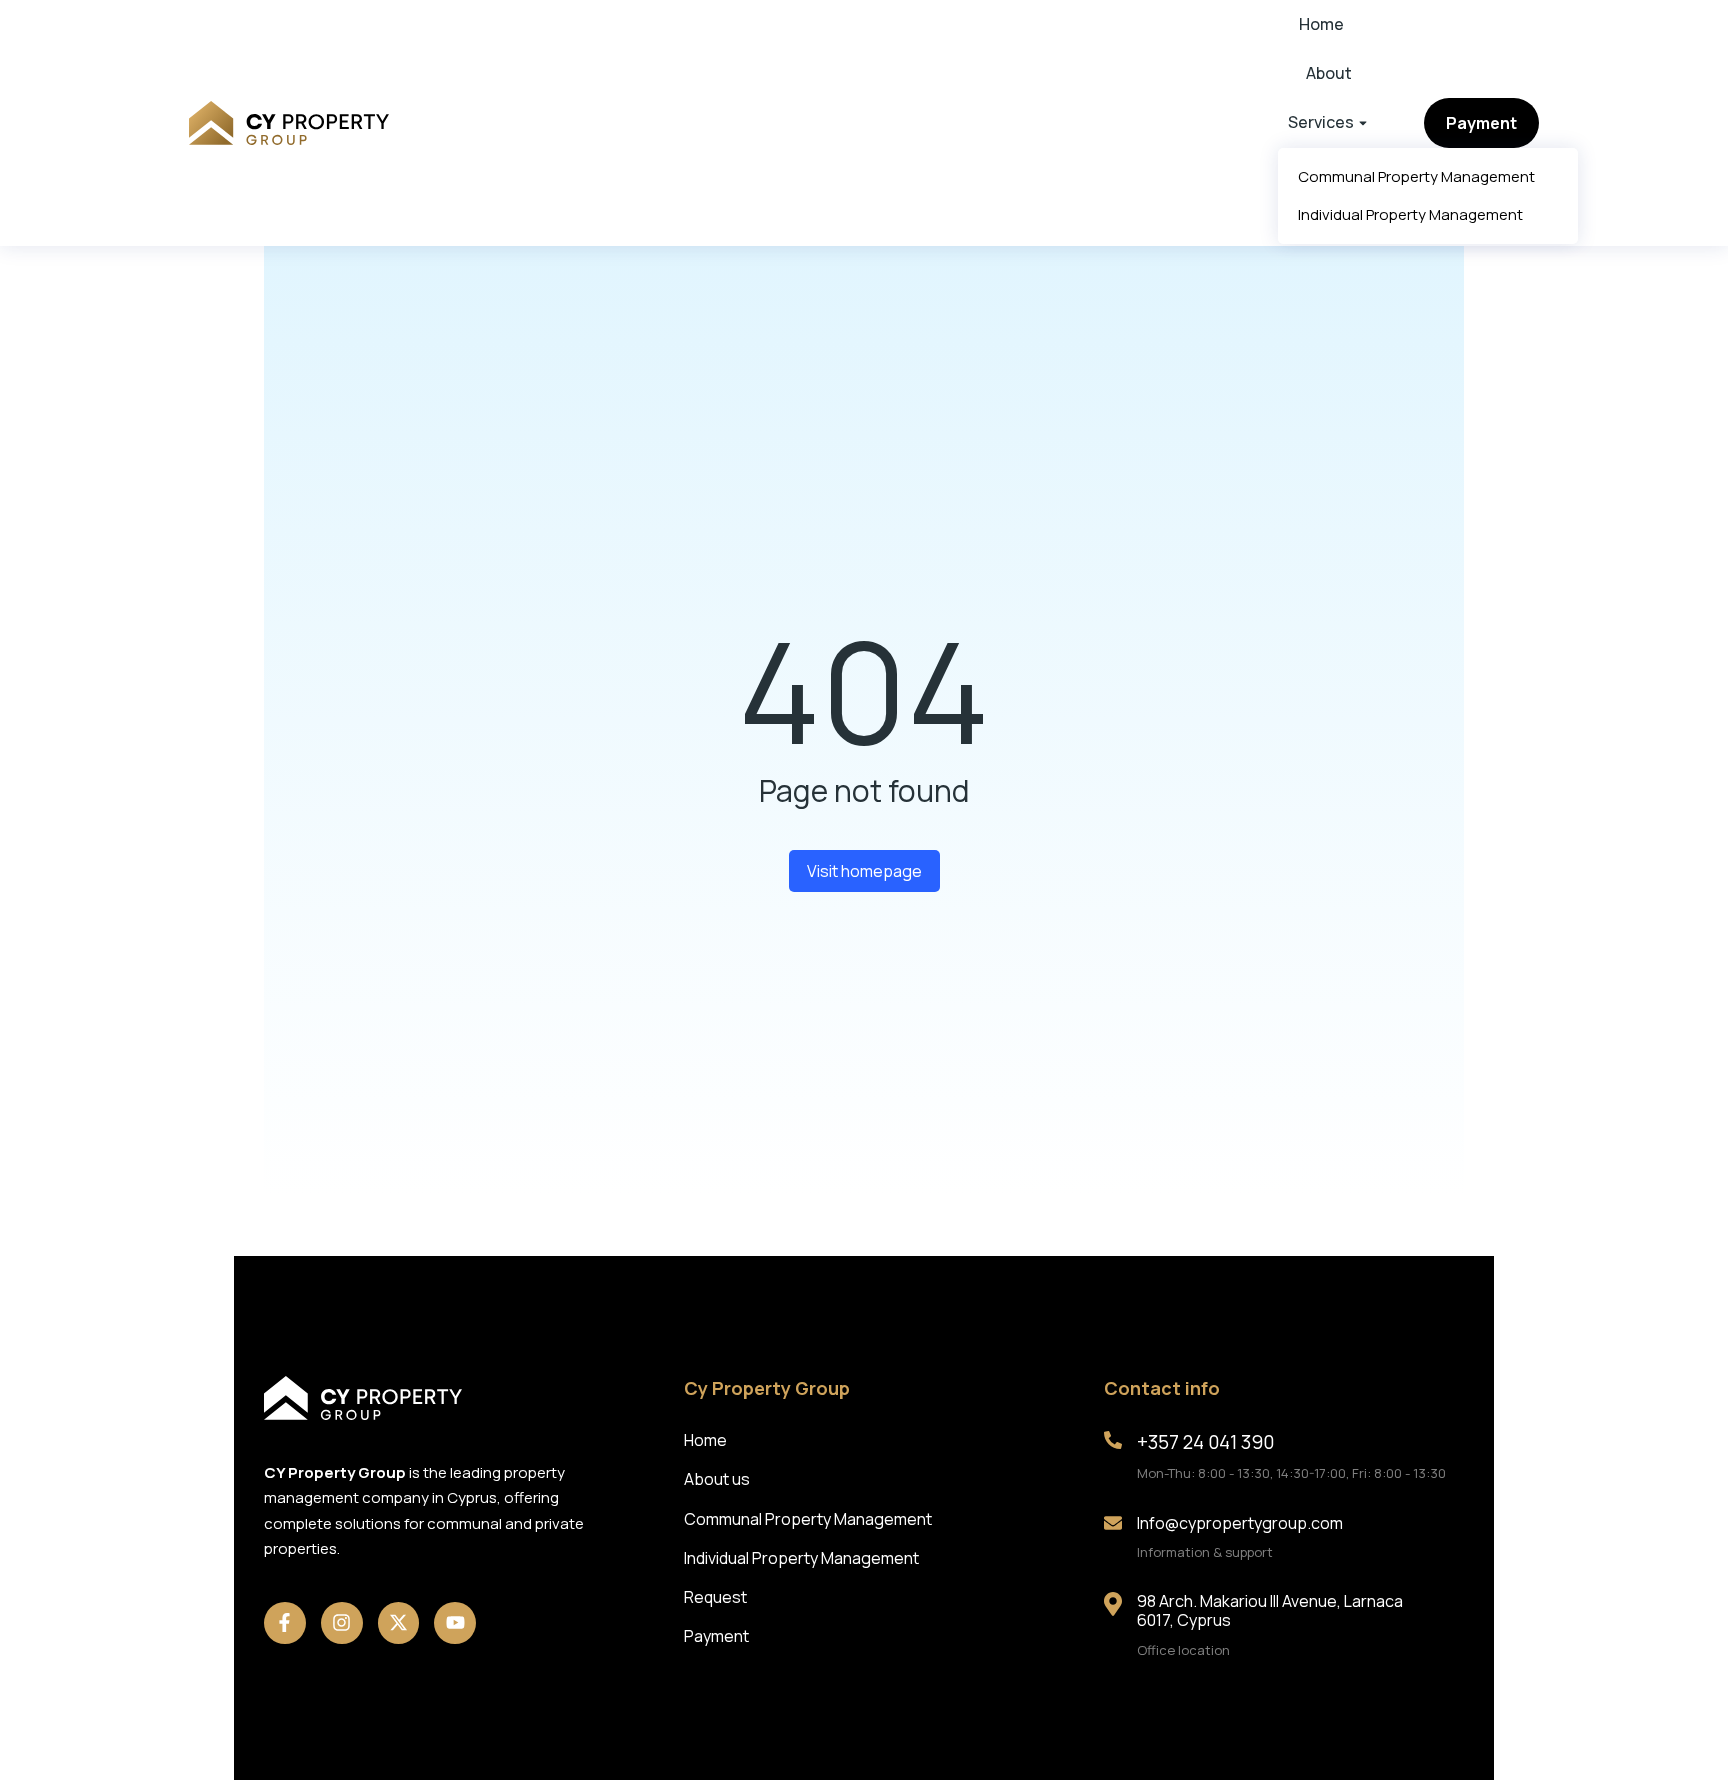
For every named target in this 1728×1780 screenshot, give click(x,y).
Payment (1481, 123)
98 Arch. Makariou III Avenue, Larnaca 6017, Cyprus (1270, 1610)
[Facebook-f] (285, 1623)
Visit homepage (864, 871)
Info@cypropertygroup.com (1240, 1523)
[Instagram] (342, 1623)
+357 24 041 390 (1205, 1442)
